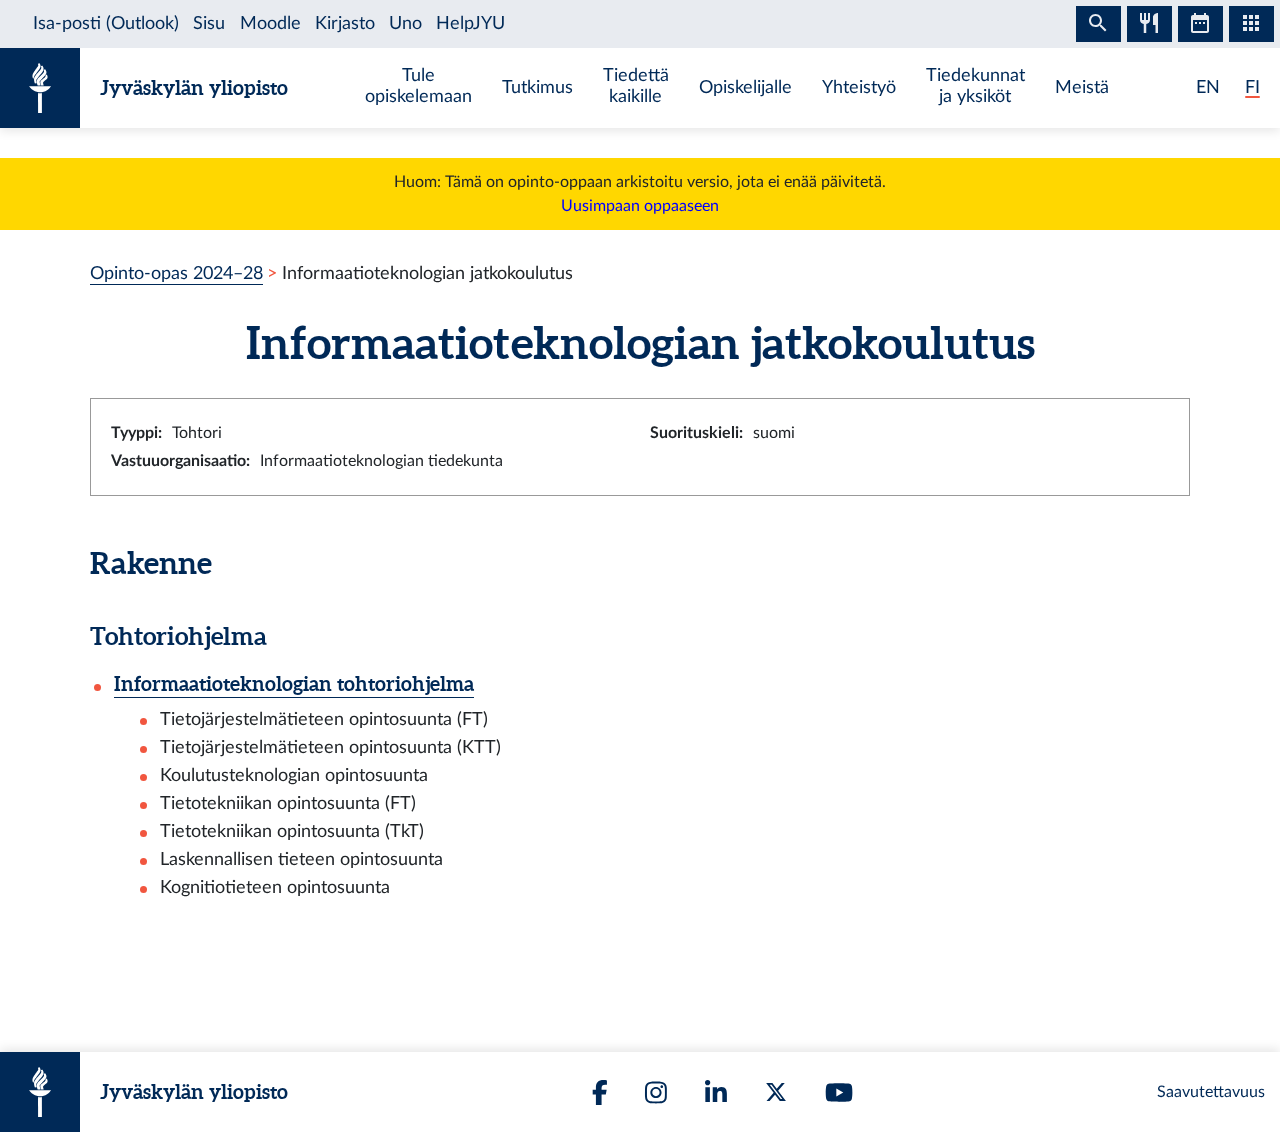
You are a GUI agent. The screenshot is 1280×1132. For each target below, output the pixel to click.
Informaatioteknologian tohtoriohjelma (294, 683)
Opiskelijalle (745, 87)
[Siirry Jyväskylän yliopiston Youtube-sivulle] (839, 1092)
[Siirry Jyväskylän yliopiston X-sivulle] (776, 1092)
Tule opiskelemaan (418, 86)
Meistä (1082, 87)
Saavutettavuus (1211, 1092)
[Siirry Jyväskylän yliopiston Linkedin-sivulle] (716, 1092)
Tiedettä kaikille (636, 86)
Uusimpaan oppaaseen (640, 206)
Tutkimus (537, 87)
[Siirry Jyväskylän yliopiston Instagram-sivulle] (656, 1092)
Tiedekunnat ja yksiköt (975, 86)
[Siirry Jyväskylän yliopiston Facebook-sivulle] (600, 1092)
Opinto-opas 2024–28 (176, 273)
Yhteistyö (859, 87)
